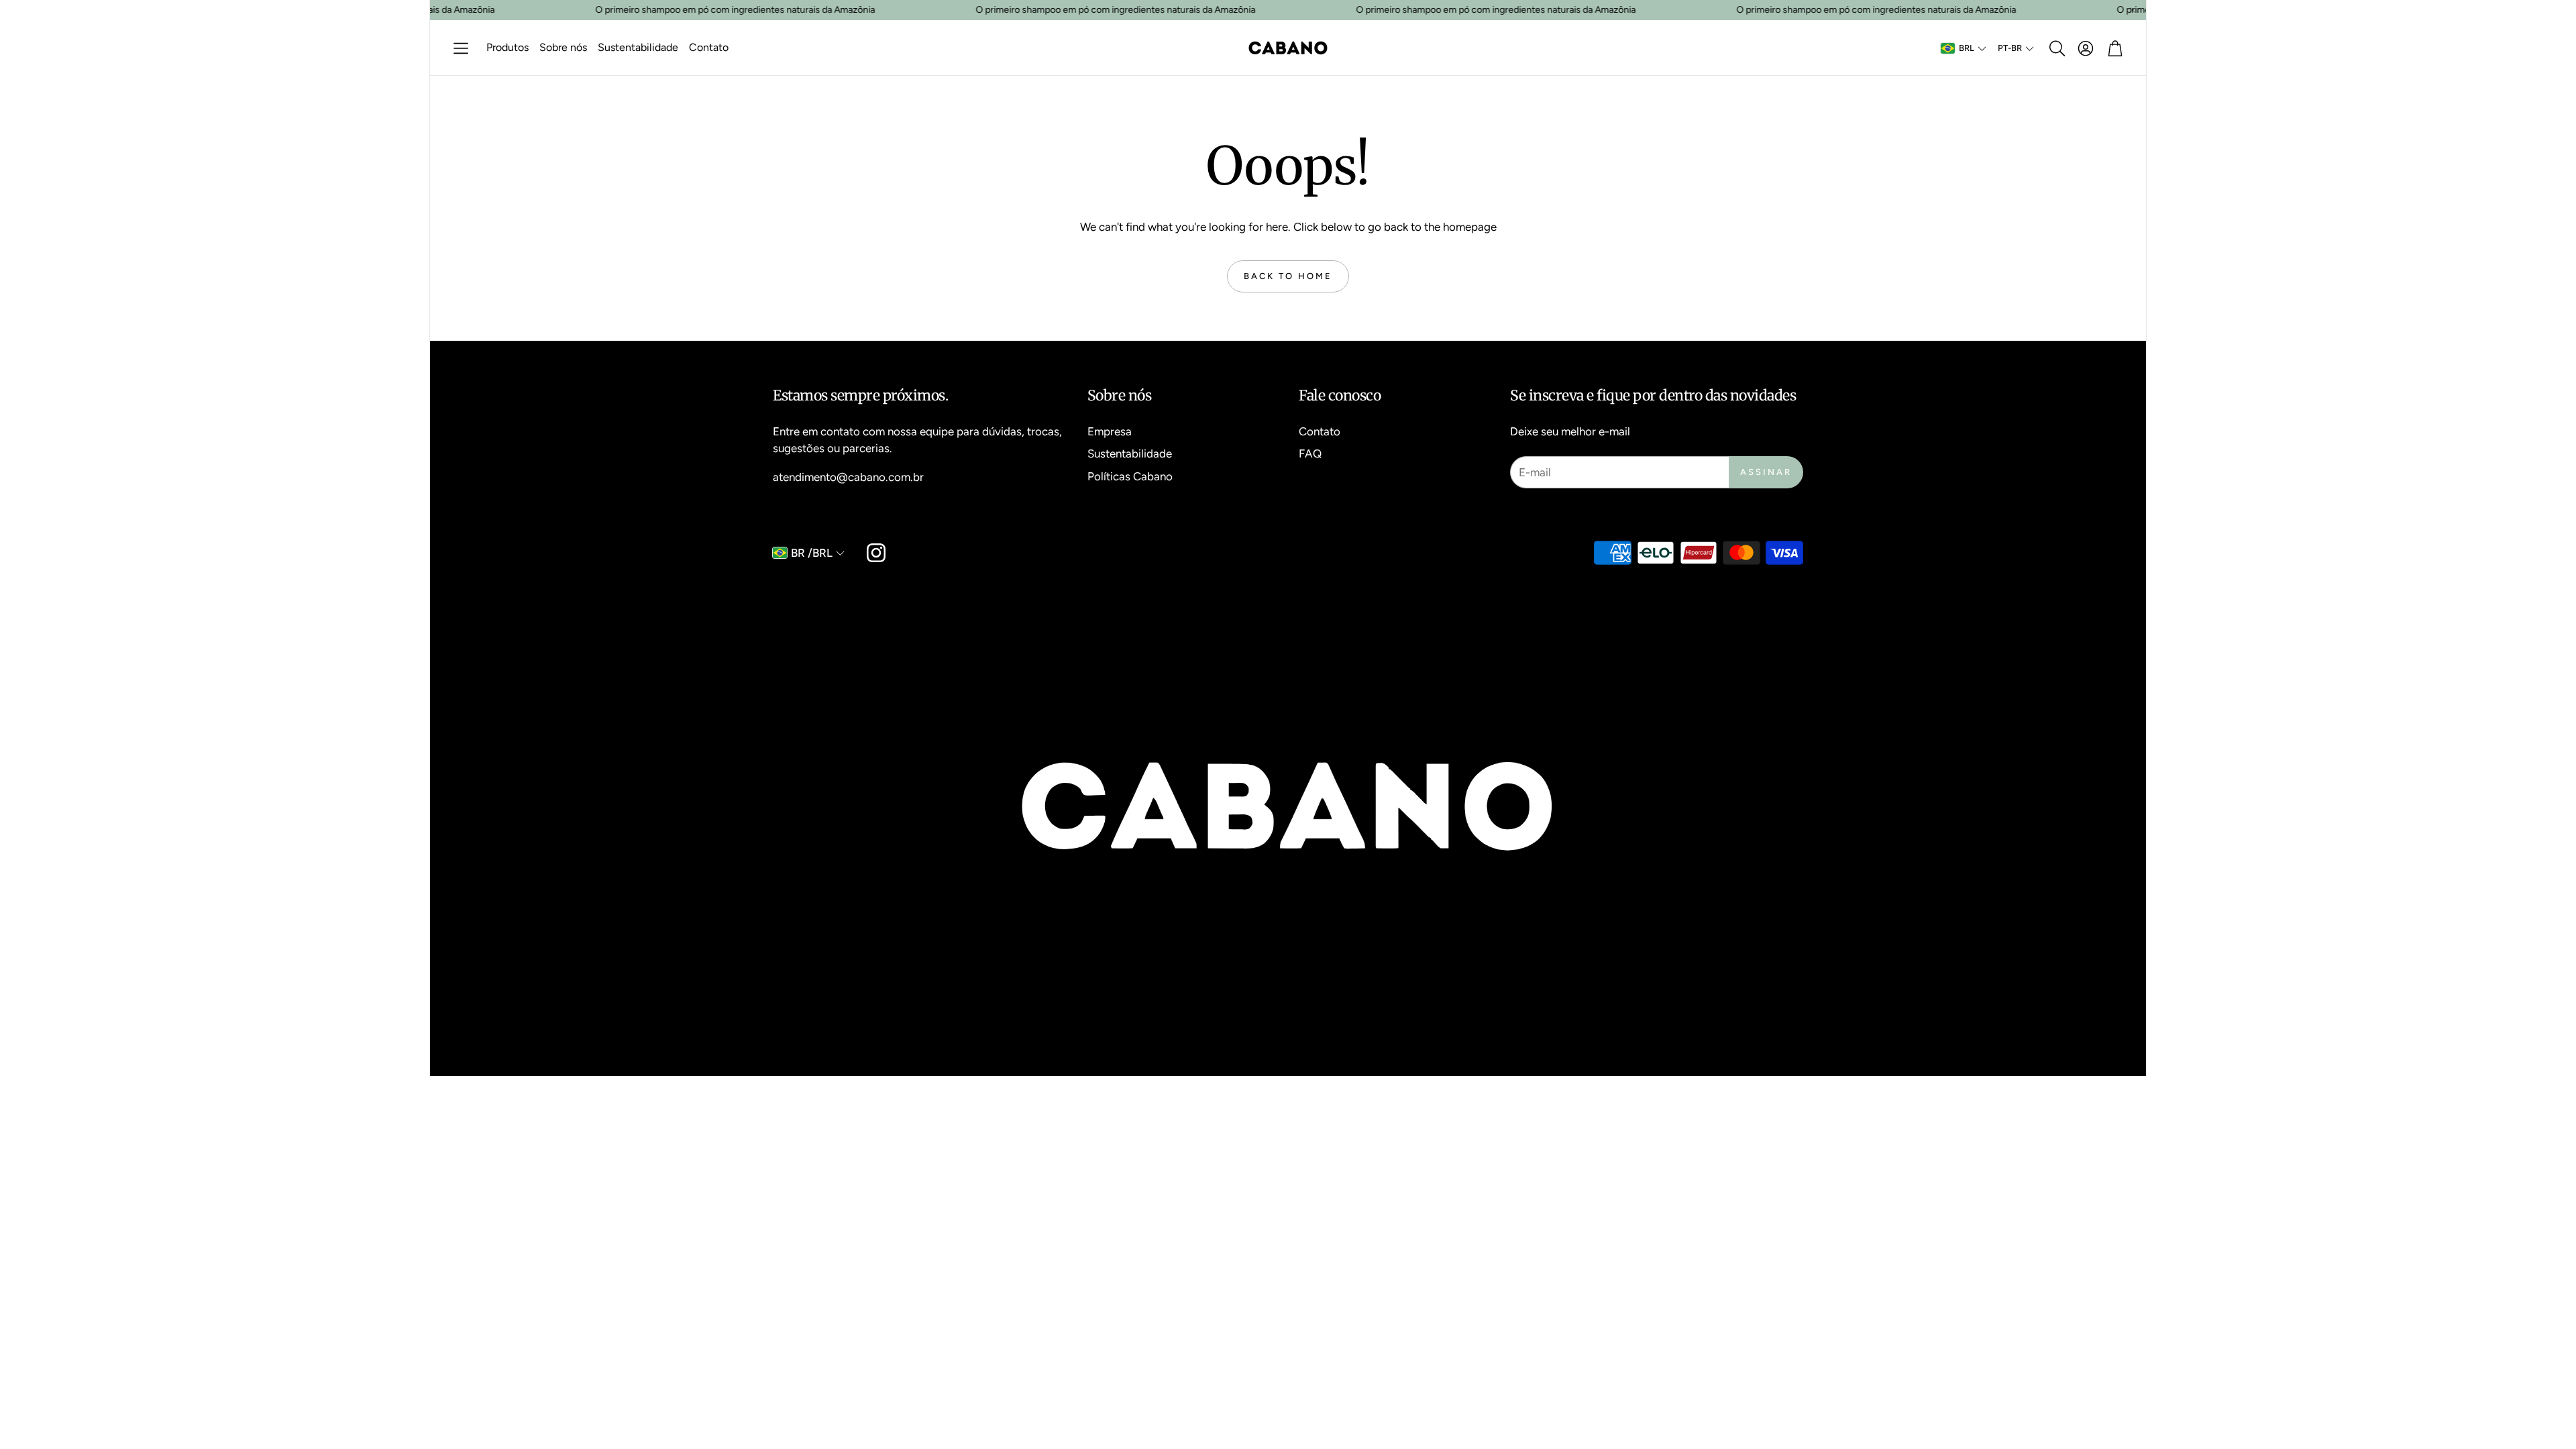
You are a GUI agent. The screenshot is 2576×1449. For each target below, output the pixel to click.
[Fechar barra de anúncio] (2133, 10)
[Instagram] (876, 553)
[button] (461, 48)
